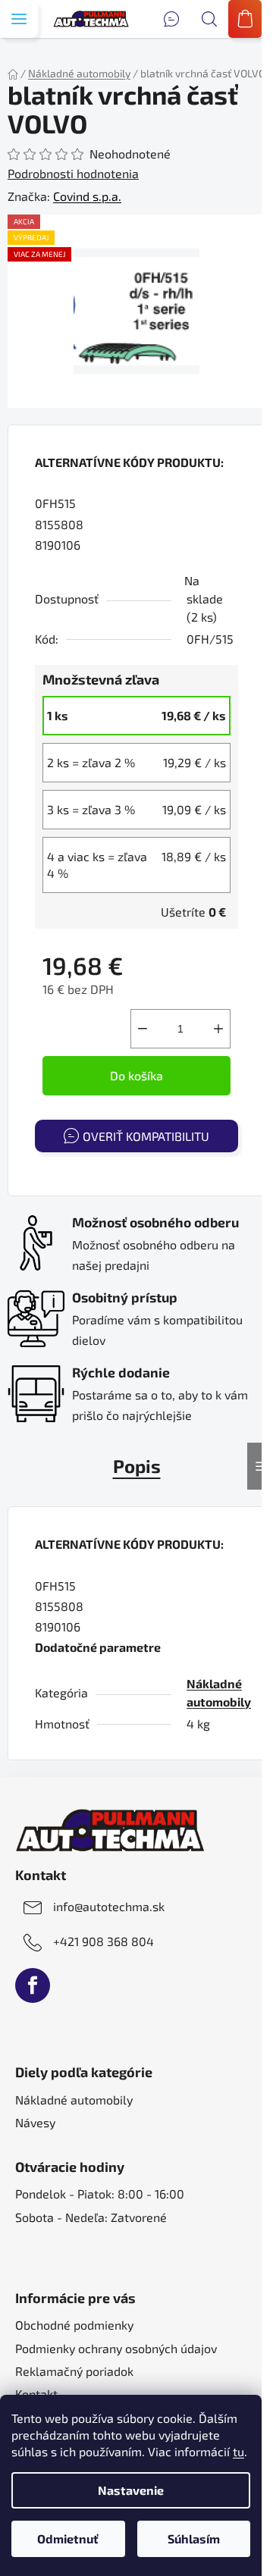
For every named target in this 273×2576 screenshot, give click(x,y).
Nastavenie (131, 2490)
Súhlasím (194, 2538)
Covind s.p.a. (87, 196)
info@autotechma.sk (109, 1906)
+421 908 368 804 (104, 1941)
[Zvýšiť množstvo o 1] (218, 1029)
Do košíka (136, 1075)
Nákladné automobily (74, 2100)
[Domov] (13, 73)
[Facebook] (33, 1985)
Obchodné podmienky (74, 2325)
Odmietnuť (68, 2538)
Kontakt (36, 2394)
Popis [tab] (137, 1466)
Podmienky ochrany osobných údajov (116, 2348)
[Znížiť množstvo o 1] (143, 1029)
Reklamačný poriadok (74, 2371)
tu (238, 2451)
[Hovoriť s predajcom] (171, 19)
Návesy (35, 2122)
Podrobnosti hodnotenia (73, 173)
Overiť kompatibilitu (146, 1136)
